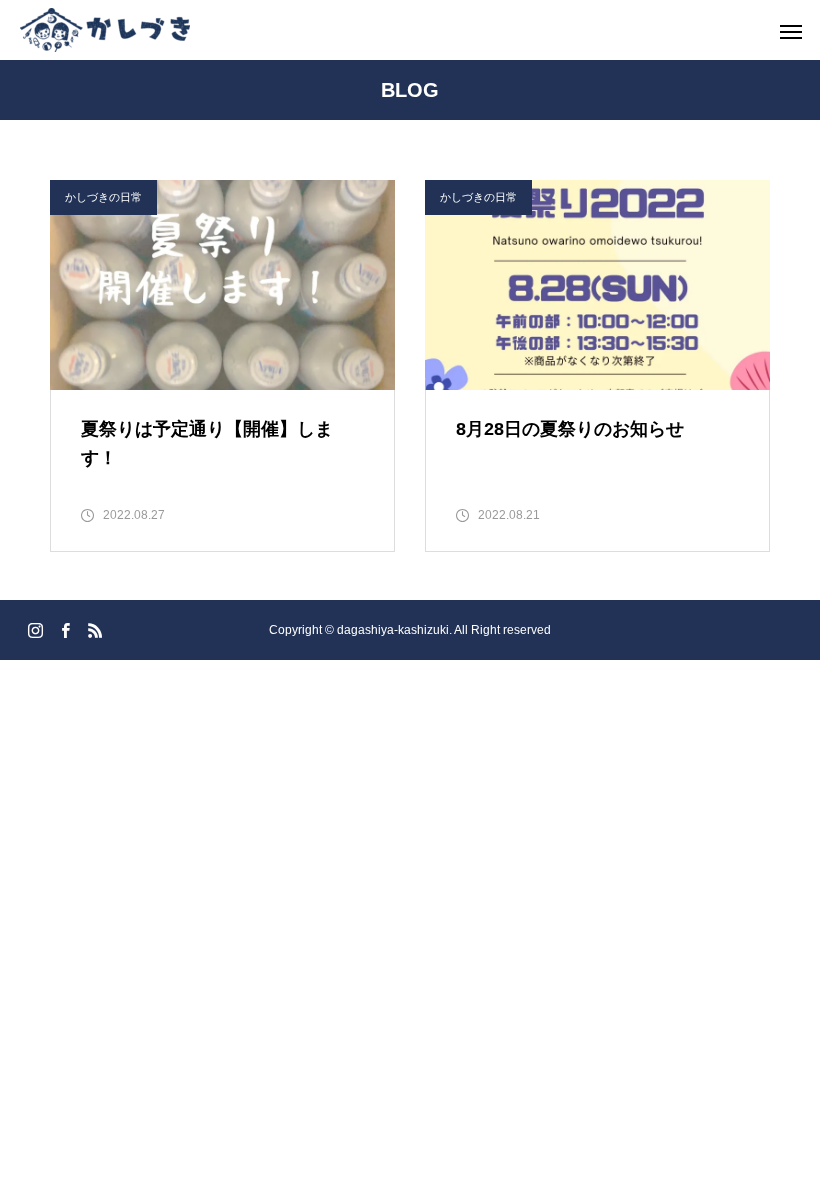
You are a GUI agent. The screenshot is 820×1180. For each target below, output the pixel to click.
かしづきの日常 (103, 197)
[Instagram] (35, 630)
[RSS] (95, 630)
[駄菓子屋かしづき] (105, 30)
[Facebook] (65, 630)
